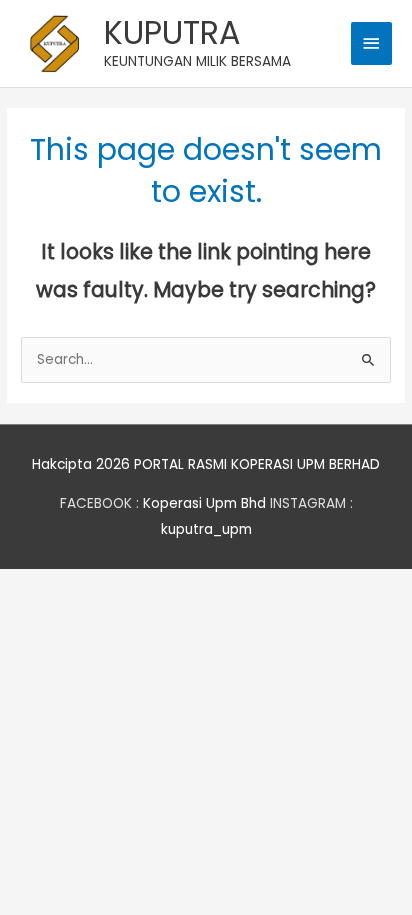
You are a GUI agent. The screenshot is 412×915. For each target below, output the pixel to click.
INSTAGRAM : (311, 503)
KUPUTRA (172, 32)
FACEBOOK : (99, 503)
